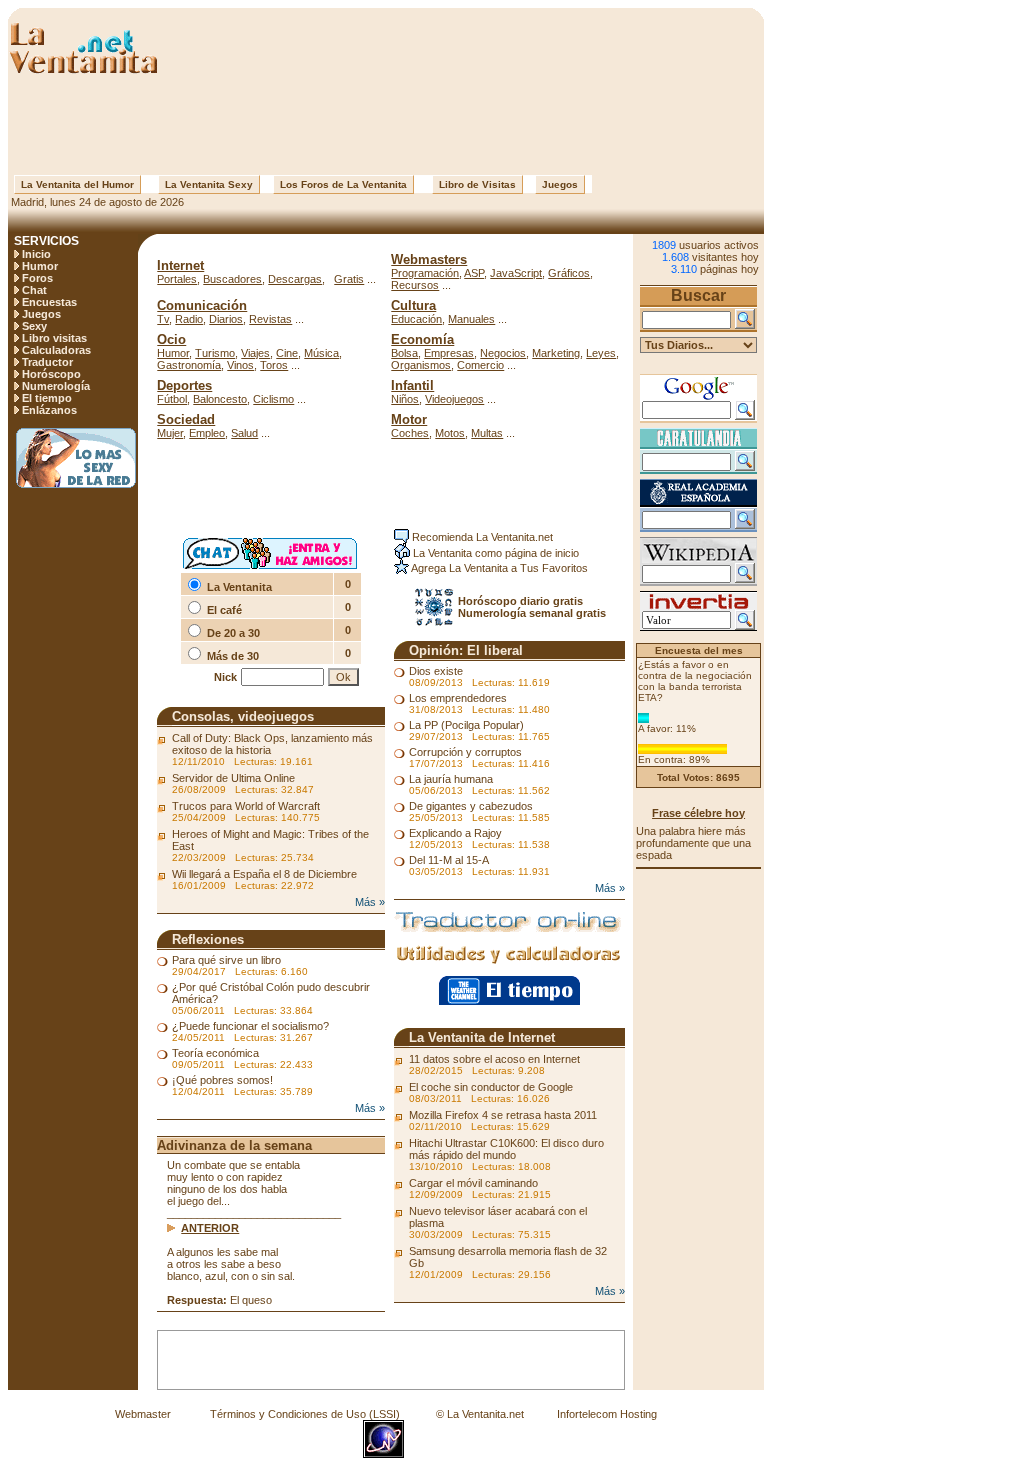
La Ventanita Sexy (209, 184)
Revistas (270, 319)
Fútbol (172, 399)
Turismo (215, 353)
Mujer (170, 433)
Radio (189, 319)
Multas (487, 433)
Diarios (226, 319)
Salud (244, 433)
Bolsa (404, 353)
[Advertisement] (386, 125)
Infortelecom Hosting (607, 1414)
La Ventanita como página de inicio (494, 553)
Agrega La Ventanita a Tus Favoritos (498, 568)
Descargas (295, 279)
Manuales (471, 319)
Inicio (36, 254)
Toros (274, 365)
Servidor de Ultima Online (233, 778)
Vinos (240, 365)
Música (321, 353)
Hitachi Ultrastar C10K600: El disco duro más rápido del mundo (506, 1149)
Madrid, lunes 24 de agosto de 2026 (96, 202)
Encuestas (49, 302)
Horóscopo (51, 374)
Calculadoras (56, 350)
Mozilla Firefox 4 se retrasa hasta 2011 (503, 1115)
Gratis (349, 279)
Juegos (560, 184)
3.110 (684, 269)
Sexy (34, 326)
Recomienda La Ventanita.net (481, 537)
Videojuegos (454, 399)
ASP (474, 273)
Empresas (449, 353)
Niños (405, 399)
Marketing (556, 353)
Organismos (421, 365)
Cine (287, 353)
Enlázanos (49, 410)
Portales (177, 279)
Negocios (503, 353)
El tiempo (47, 398)
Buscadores (232, 279)
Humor (40, 266)
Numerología (56, 386)
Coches (410, 433)
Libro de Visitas (477, 184)
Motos (450, 433)
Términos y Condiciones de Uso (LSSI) (305, 1414)
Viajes (255, 353)
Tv (163, 319)
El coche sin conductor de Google (491, 1087)
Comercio (480, 365)
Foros (37, 278)
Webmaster (143, 1414)
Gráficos (569, 273)
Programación (425, 273)
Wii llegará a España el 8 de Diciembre (264, 874)
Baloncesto (220, 399)
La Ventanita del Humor (77, 184)
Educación (416, 319)
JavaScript (516, 273)
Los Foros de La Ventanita (343, 184)
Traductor (47, 362)
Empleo (207, 433)
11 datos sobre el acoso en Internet (494, 1059)
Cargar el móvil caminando (473, 1183)
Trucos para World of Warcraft (246, 806)
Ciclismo (273, 399)
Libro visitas (54, 338)
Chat (34, 290)
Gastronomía (189, 365)
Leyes (601, 353)
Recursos (415, 285)
